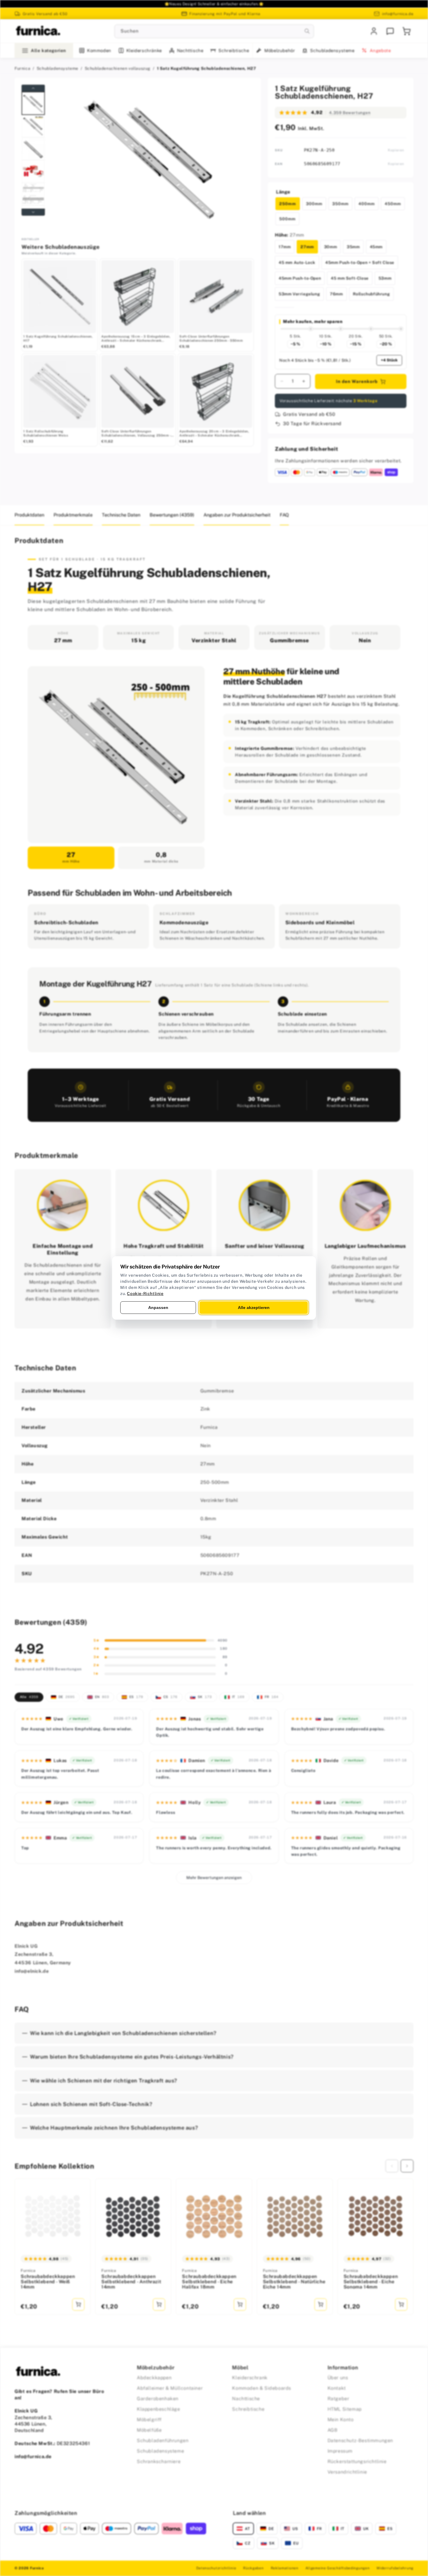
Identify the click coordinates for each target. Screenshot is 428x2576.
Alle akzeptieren (254, 1307)
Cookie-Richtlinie (145, 1294)
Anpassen (158, 1307)
